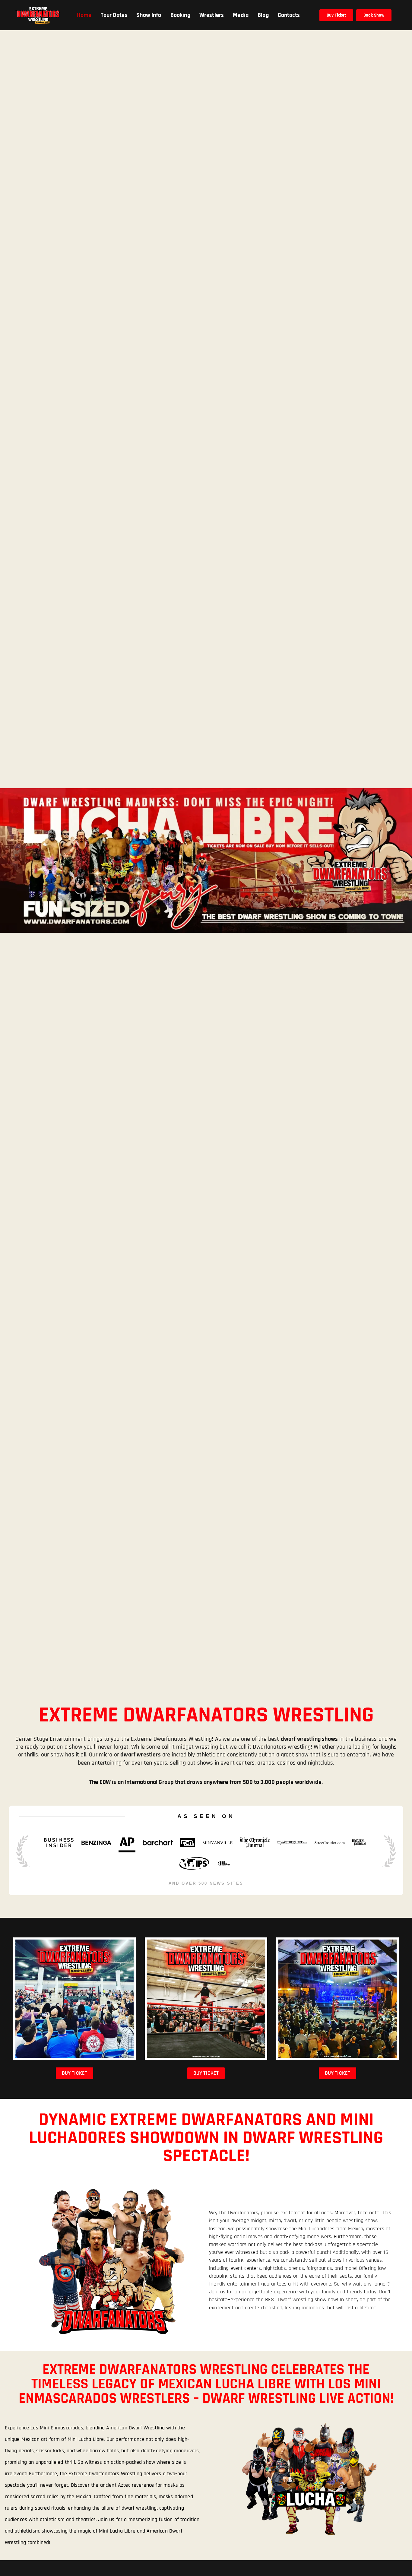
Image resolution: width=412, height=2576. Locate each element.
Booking (180, 15)
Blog (263, 15)
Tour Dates (114, 15)
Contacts (289, 15)
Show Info (149, 15)
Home (84, 15)
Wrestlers (212, 15)
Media (241, 15)
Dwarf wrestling (296, 2300)
